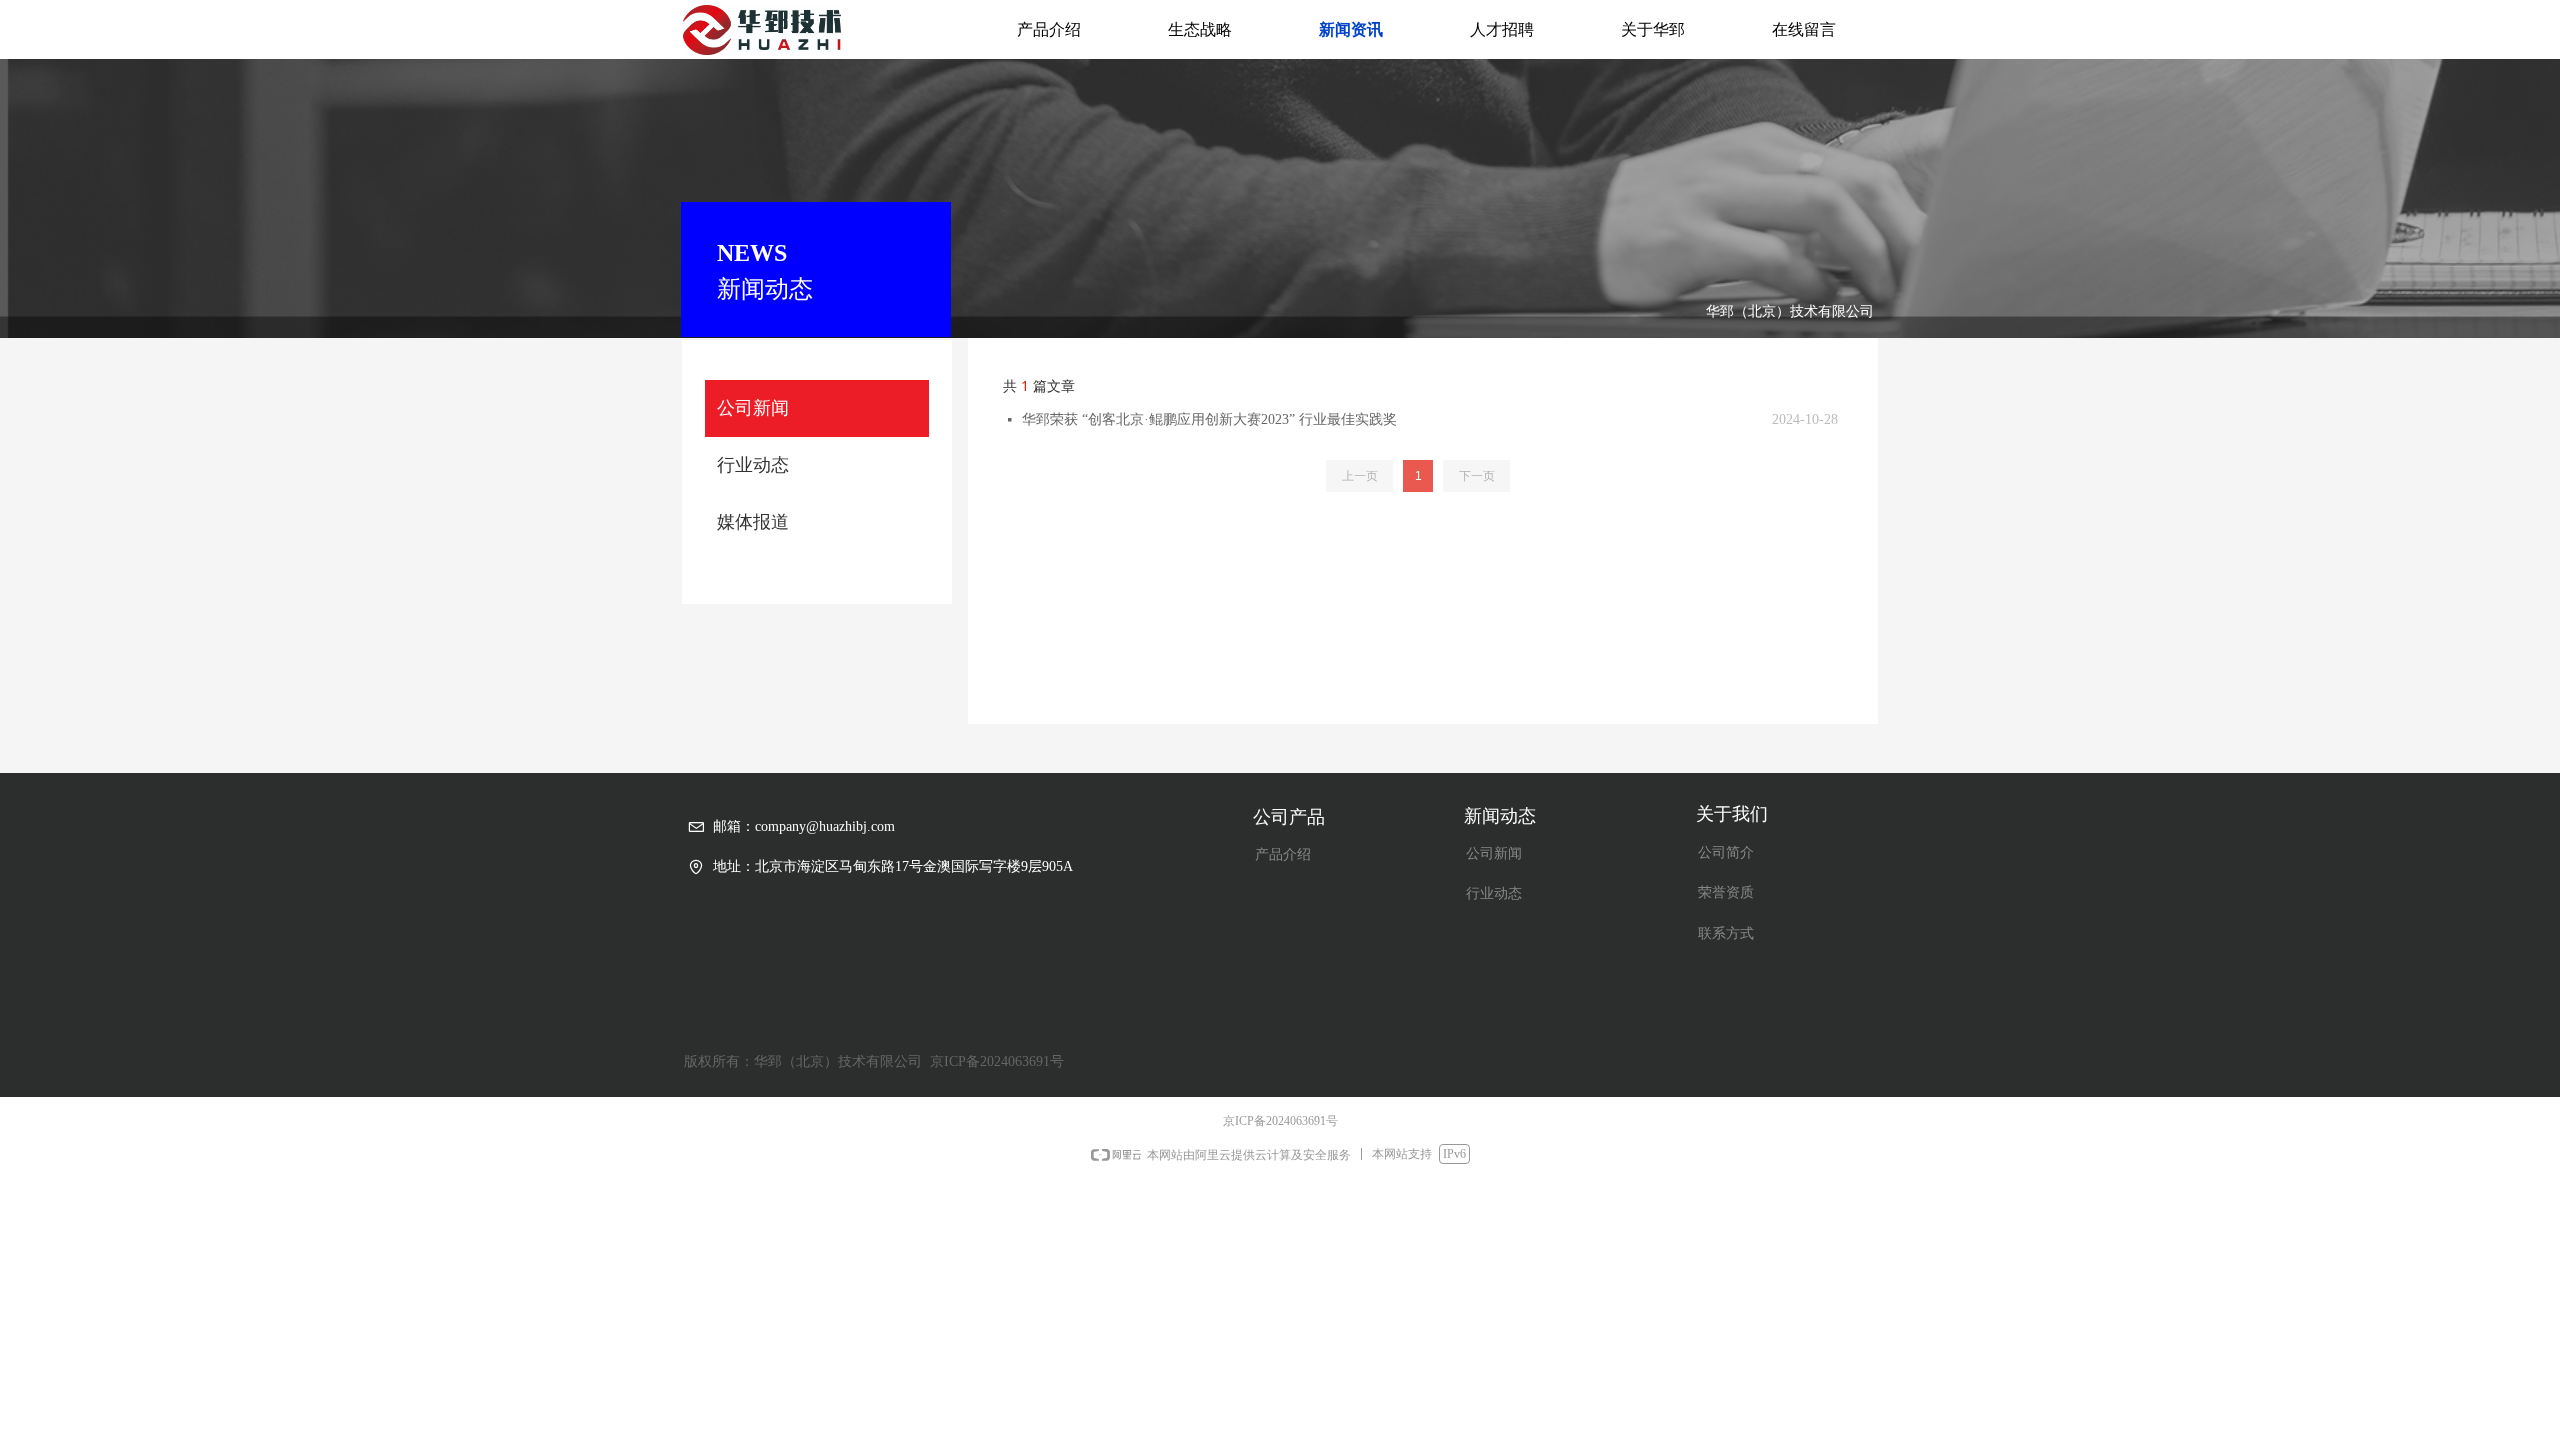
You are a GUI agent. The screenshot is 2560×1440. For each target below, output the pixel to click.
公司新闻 (753, 408)
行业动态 (753, 465)
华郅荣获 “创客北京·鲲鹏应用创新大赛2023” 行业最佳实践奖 (1209, 419)
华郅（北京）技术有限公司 (1790, 311)
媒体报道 (753, 522)
